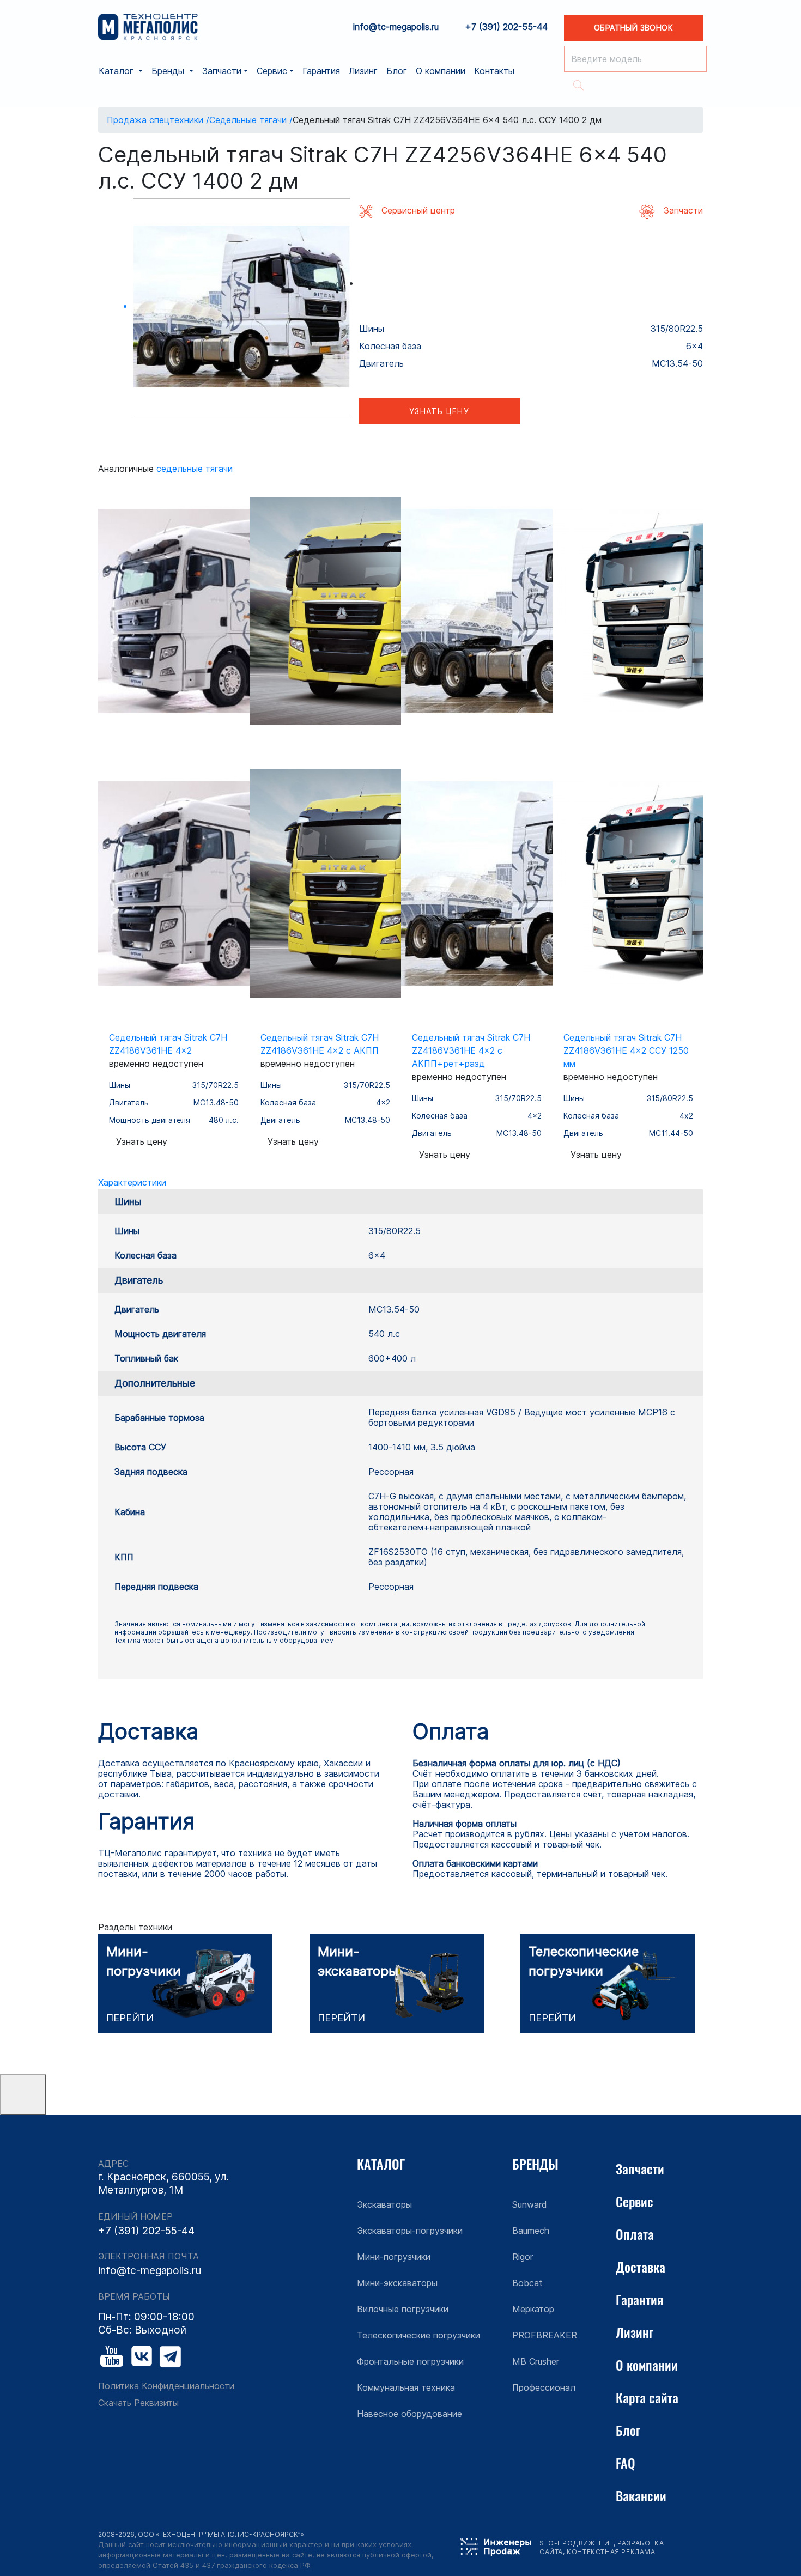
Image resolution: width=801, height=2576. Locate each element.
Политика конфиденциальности (166, 2386)
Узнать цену (439, 411)
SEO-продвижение (577, 2543)
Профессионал (544, 2387)
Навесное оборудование (409, 2414)
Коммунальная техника (406, 2387)
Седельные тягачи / (251, 120)
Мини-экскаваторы (397, 2283)
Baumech (531, 2231)
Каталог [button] (117, 71)
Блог (397, 71)
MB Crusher (536, 2361)
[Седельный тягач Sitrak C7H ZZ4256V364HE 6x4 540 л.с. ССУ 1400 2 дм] (242, 307)
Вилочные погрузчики (403, 2309)
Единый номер (135, 2217)
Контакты (494, 71)
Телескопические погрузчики (418, 2335)
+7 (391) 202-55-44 (506, 27)
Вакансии (641, 2495)
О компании (441, 71)
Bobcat (527, 2283)
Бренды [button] (169, 71)
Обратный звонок (633, 28)
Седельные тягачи (195, 469)
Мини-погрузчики (394, 2257)
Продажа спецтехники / (158, 120)
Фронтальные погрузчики (410, 2361)
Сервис (635, 2201)
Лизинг (363, 71)
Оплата (635, 2234)
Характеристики (132, 1182)
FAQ (626, 2463)
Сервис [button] (272, 71)
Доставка (641, 2267)
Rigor (523, 2257)
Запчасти (640, 2168)
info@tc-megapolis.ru (396, 27)
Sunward (530, 2204)
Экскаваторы (384, 2204)
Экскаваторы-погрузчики (410, 2231)
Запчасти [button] (222, 71)
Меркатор (533, 2309)
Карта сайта (647, 2397)
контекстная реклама (611, 2552)
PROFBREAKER (545, 2335)
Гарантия (321, 71)
